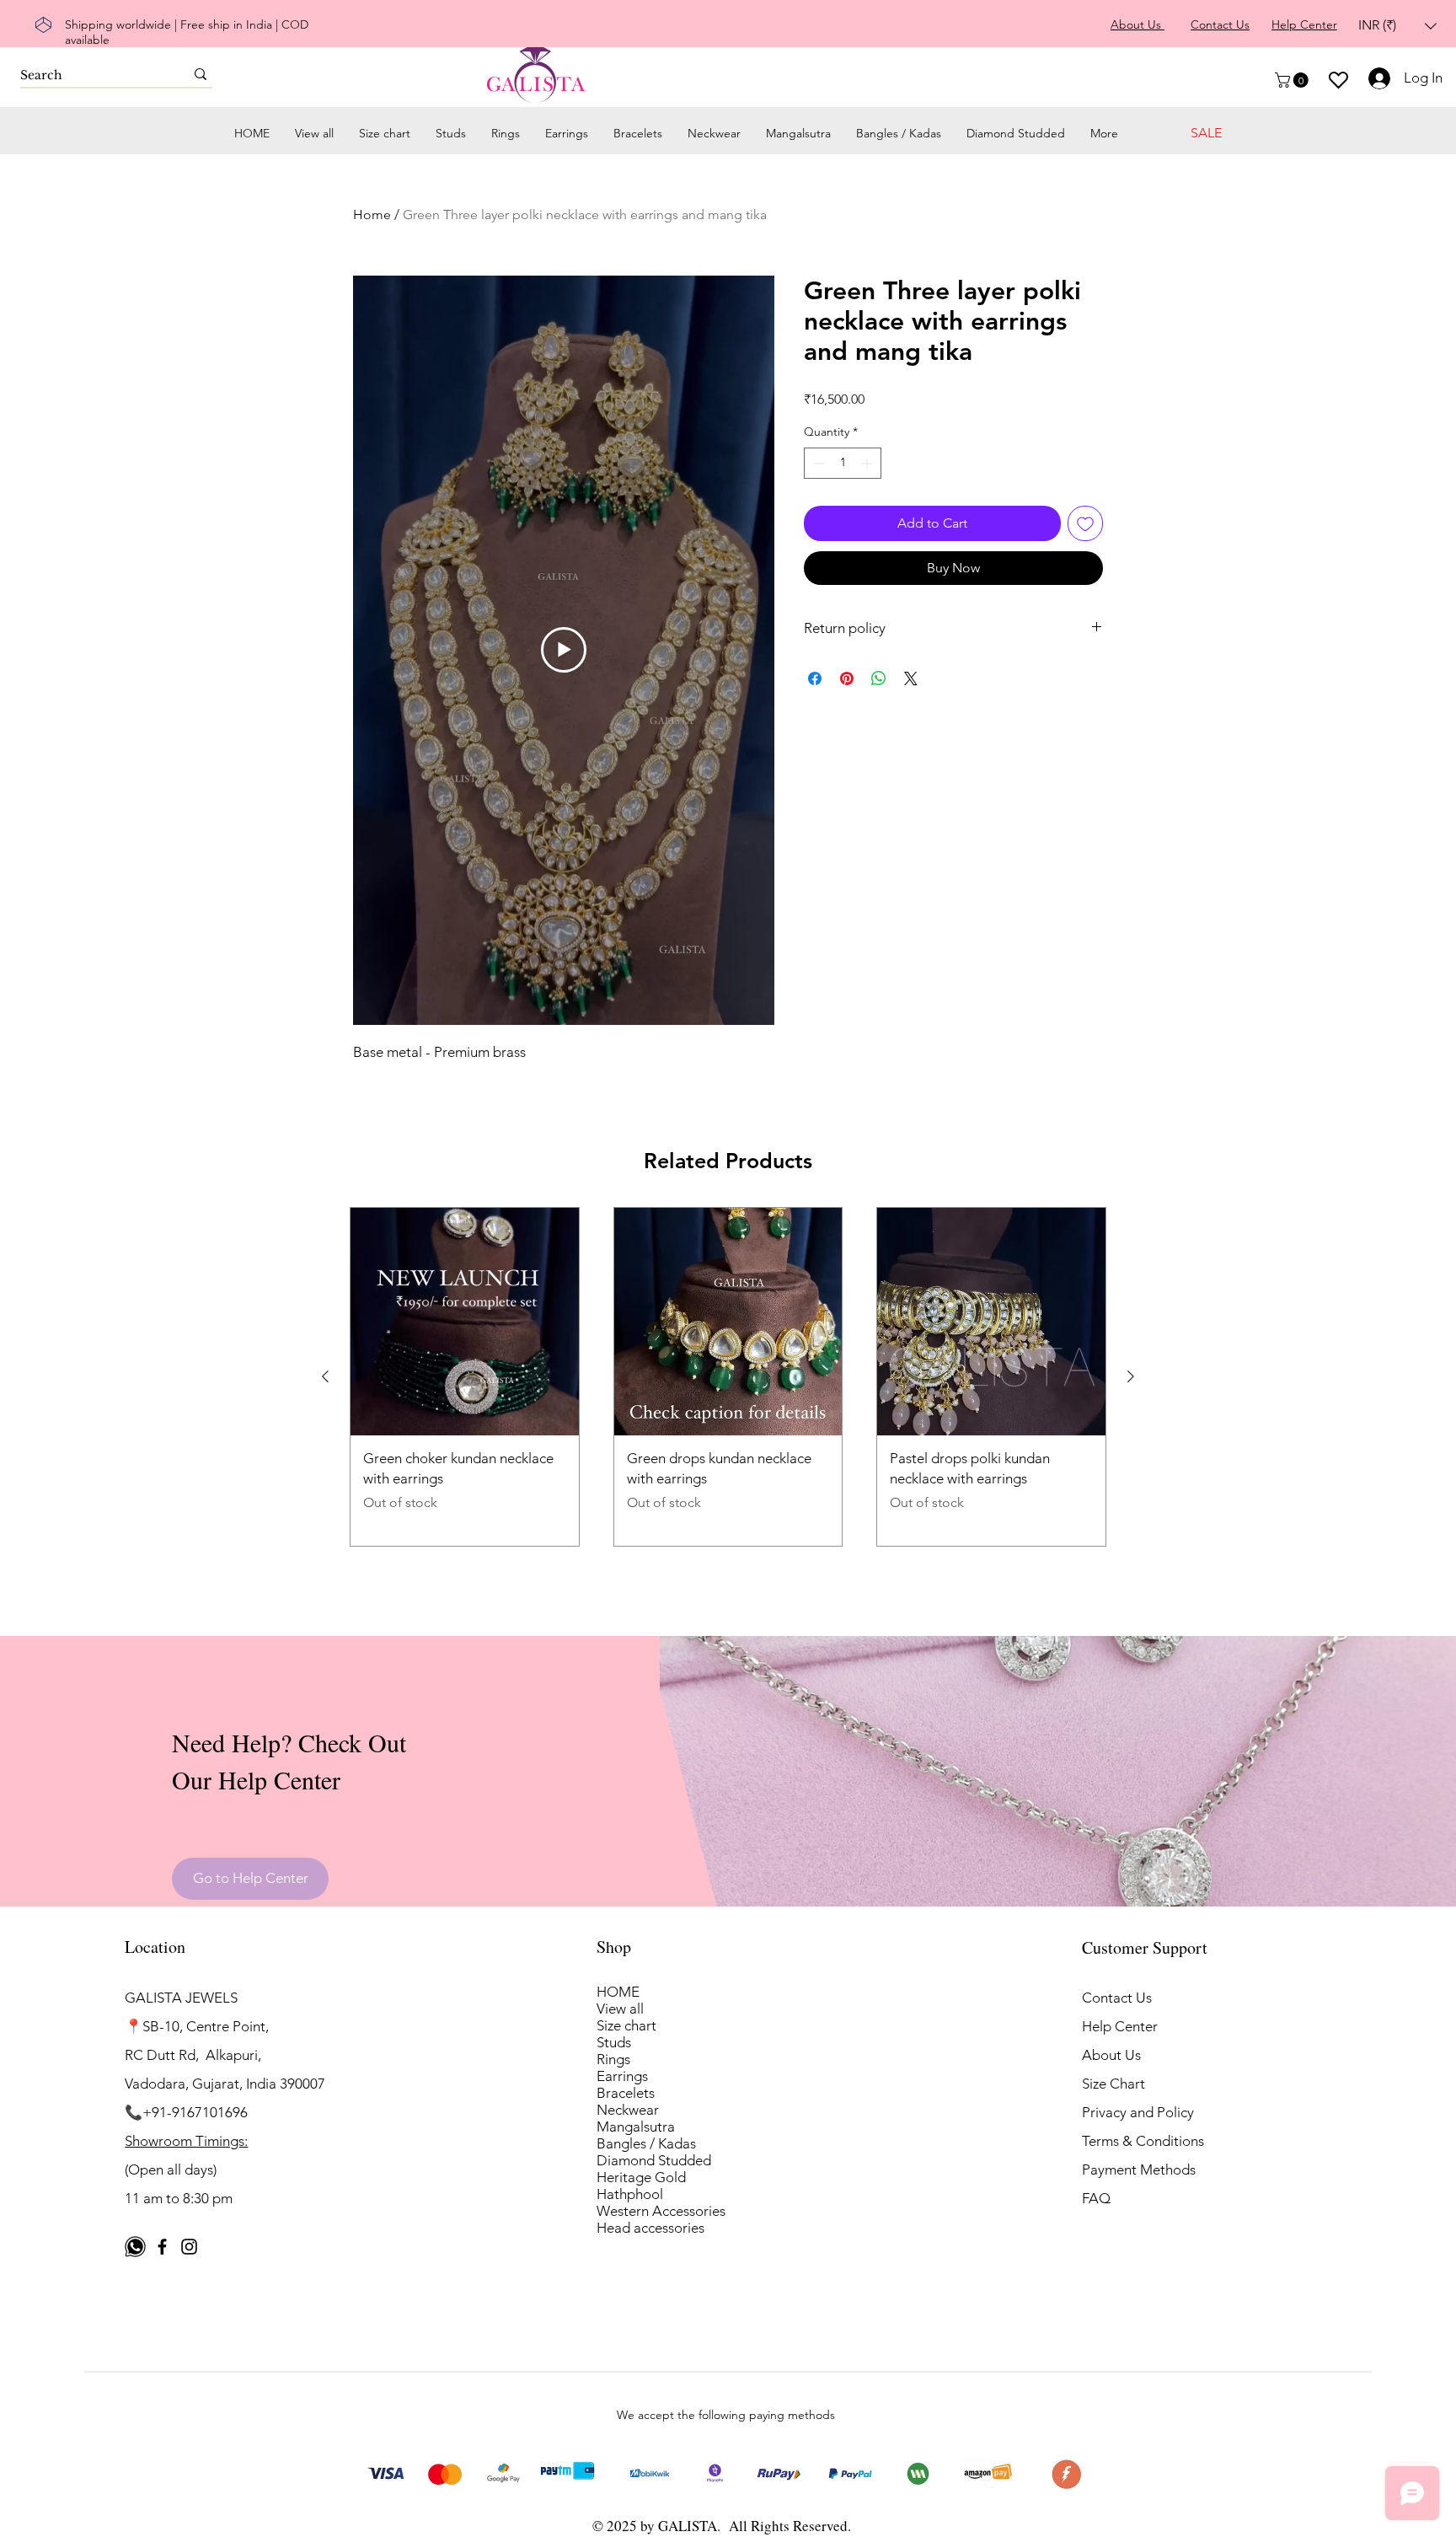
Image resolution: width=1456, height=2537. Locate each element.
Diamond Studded (654, 2160)
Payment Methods (1140, 2170)
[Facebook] (162, 2247)
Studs (614, 2042)
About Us (1111, 2055)
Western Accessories (661, 2211)
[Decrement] (817, 463)
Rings (613, 2059)
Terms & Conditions (1143, 2141)
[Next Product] (1131, 1376)
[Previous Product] (325, 1376)
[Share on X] (911, 678)
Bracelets (626, 2093)
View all (620, 2009)
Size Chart (1113, 2084)
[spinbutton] (843, 463)
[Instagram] (189, 2247)
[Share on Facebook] (815, 678)
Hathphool (630, 2194)
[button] (1397, 26)
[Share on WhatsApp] (879, 678)
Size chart (626, 2025)
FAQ (1096, 2198)
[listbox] (1397, 26)
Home (372, 215)
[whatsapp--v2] (135, 2247)
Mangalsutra (636, 2127)
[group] (728, 1377)
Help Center (1120, 2026)
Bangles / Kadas (646, 2143)
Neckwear (628, 2110)
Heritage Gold (641, 2177)
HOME (618, 1992)
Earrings (622, 2076)
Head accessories (650, 2228)
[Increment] (868, 463)
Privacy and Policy (1138, 2112)
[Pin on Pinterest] (847, 678)
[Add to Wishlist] (1085, 523)
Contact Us (1117, 1998)
